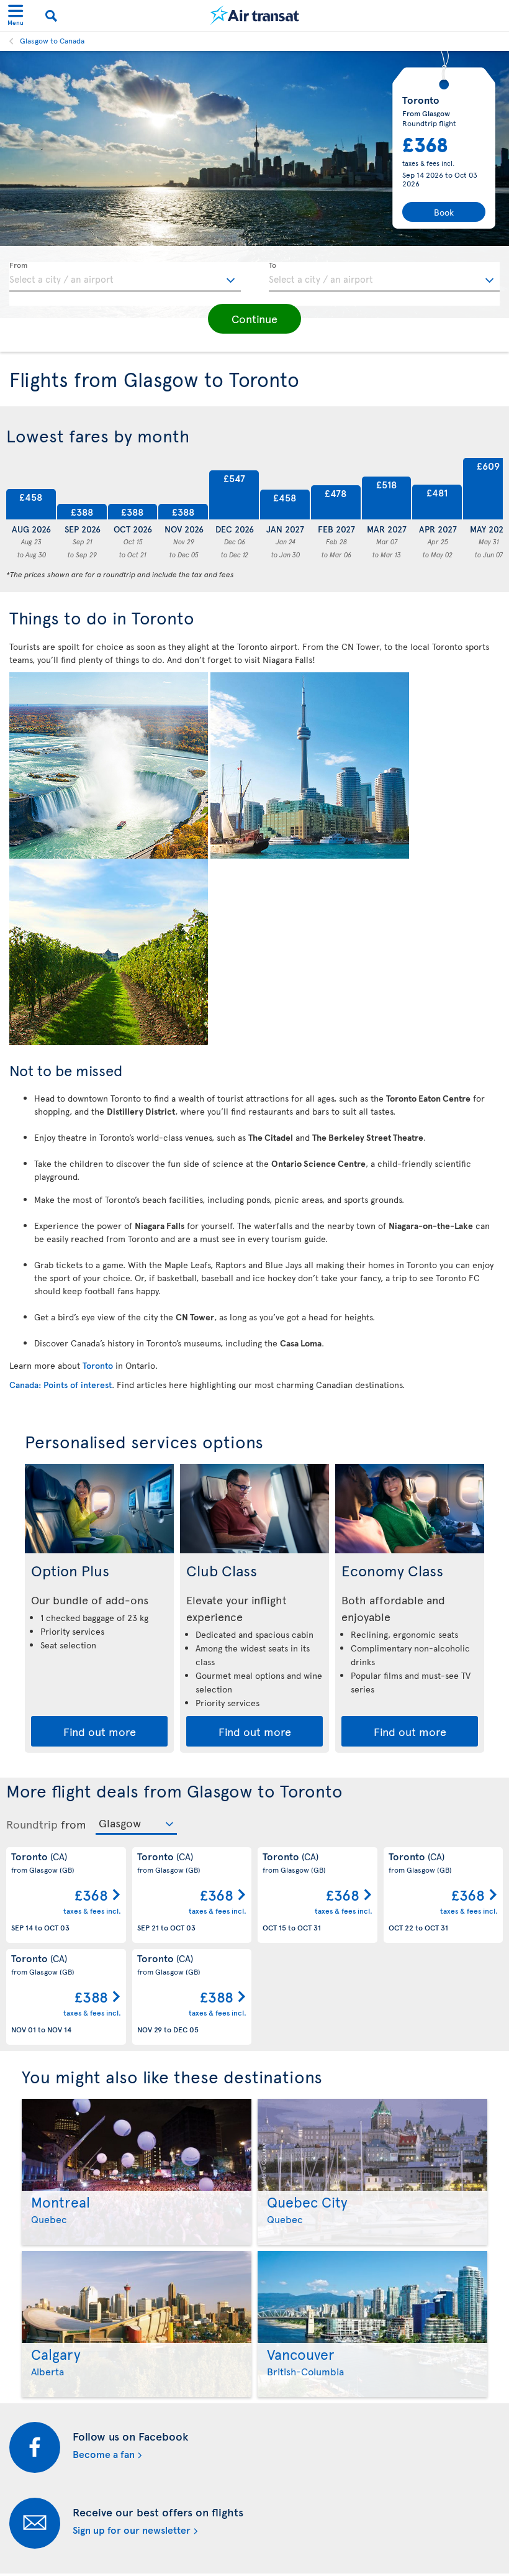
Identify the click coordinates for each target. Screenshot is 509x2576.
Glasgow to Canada (52, 40)
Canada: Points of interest (61, 1385)
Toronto (98, 1365)
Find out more (100, 1731)
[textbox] (125, 277)
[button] (254, 319)
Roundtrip (32, 1824)
